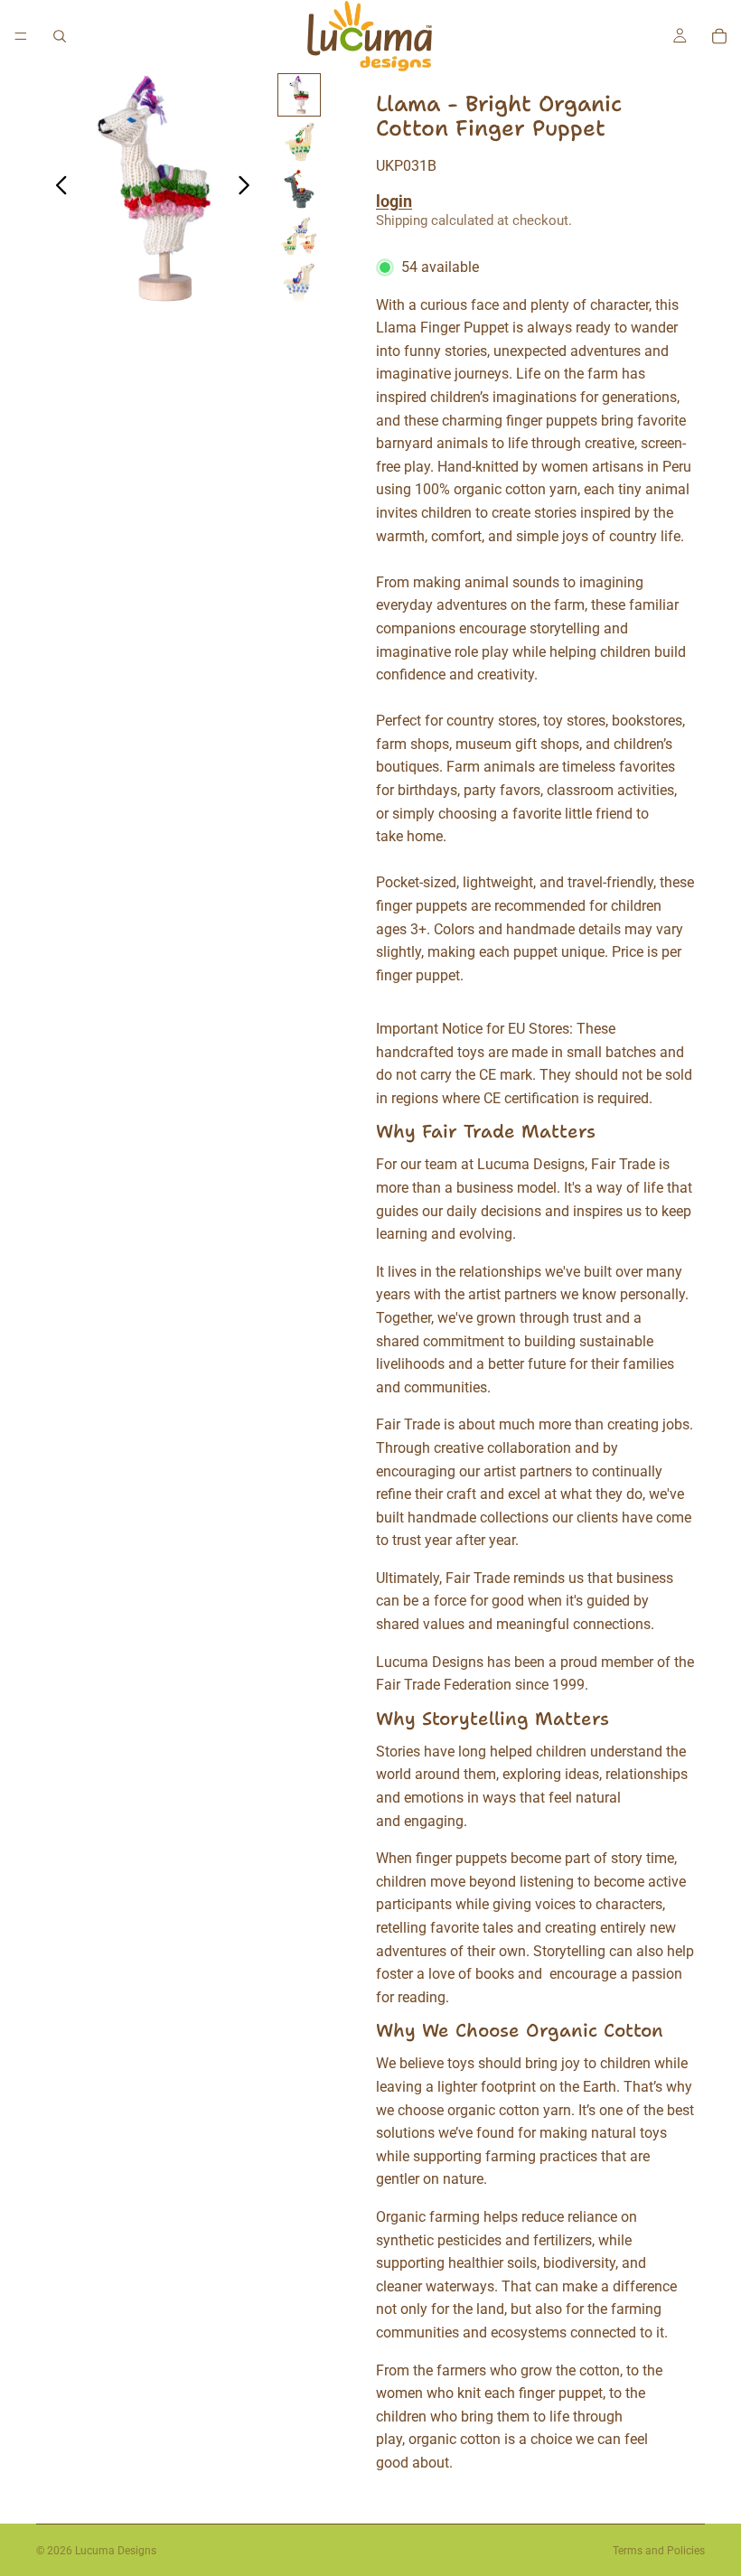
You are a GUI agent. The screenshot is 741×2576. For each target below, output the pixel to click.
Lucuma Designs (116, 2551)
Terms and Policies (659, 2551)
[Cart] (719, 36)
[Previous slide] (56, 189)
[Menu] (21, 36)
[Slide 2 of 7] (299, 142)
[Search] (60, 36)
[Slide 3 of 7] (299, 189)
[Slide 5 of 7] (299, 283)
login (394, 201)
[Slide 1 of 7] (299, 95)
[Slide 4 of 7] (299, 236)
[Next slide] (249, 189)
